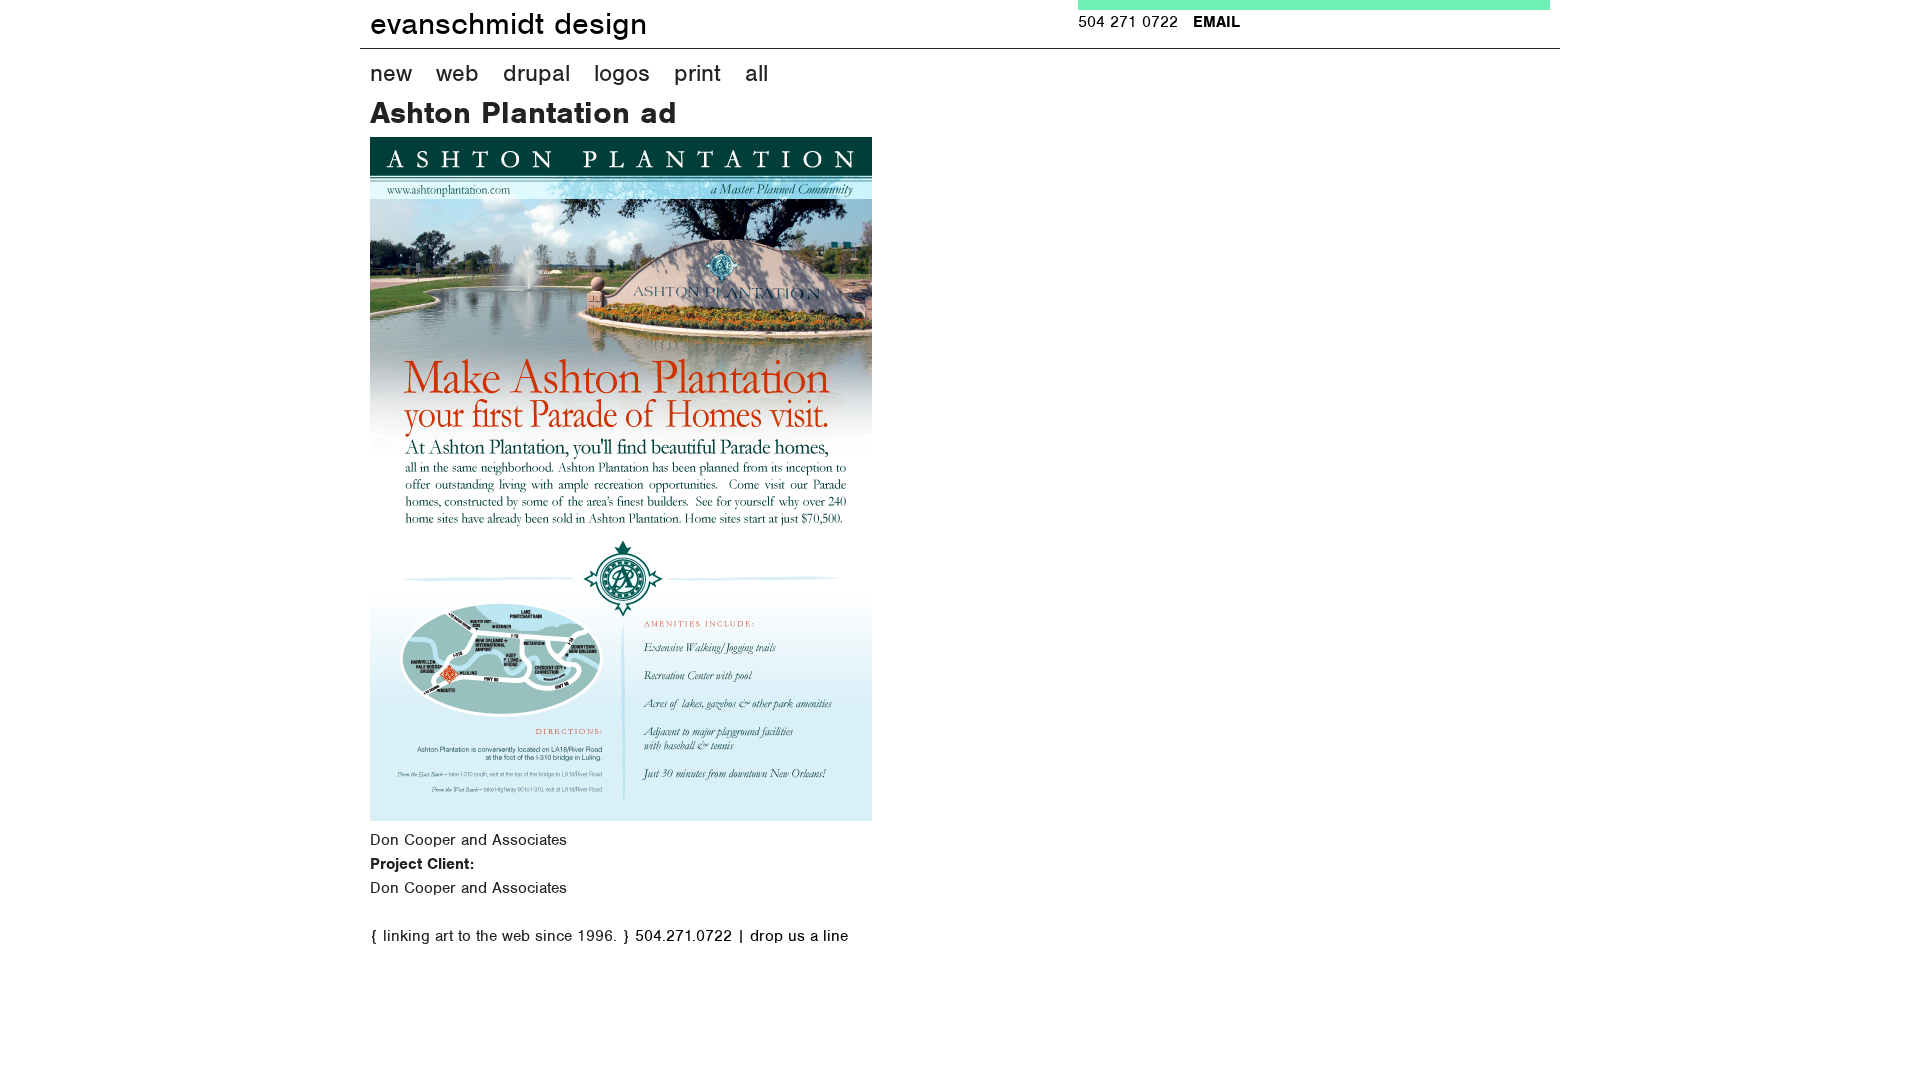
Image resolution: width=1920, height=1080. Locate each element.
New (391, 73)
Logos (622, 73)
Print (697, 73)
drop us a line (799, 936)
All (756, 73)
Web (457, 73)
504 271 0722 (1128, 22)
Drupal (536, 73)
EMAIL (1216, 22)
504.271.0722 (683, 936)
